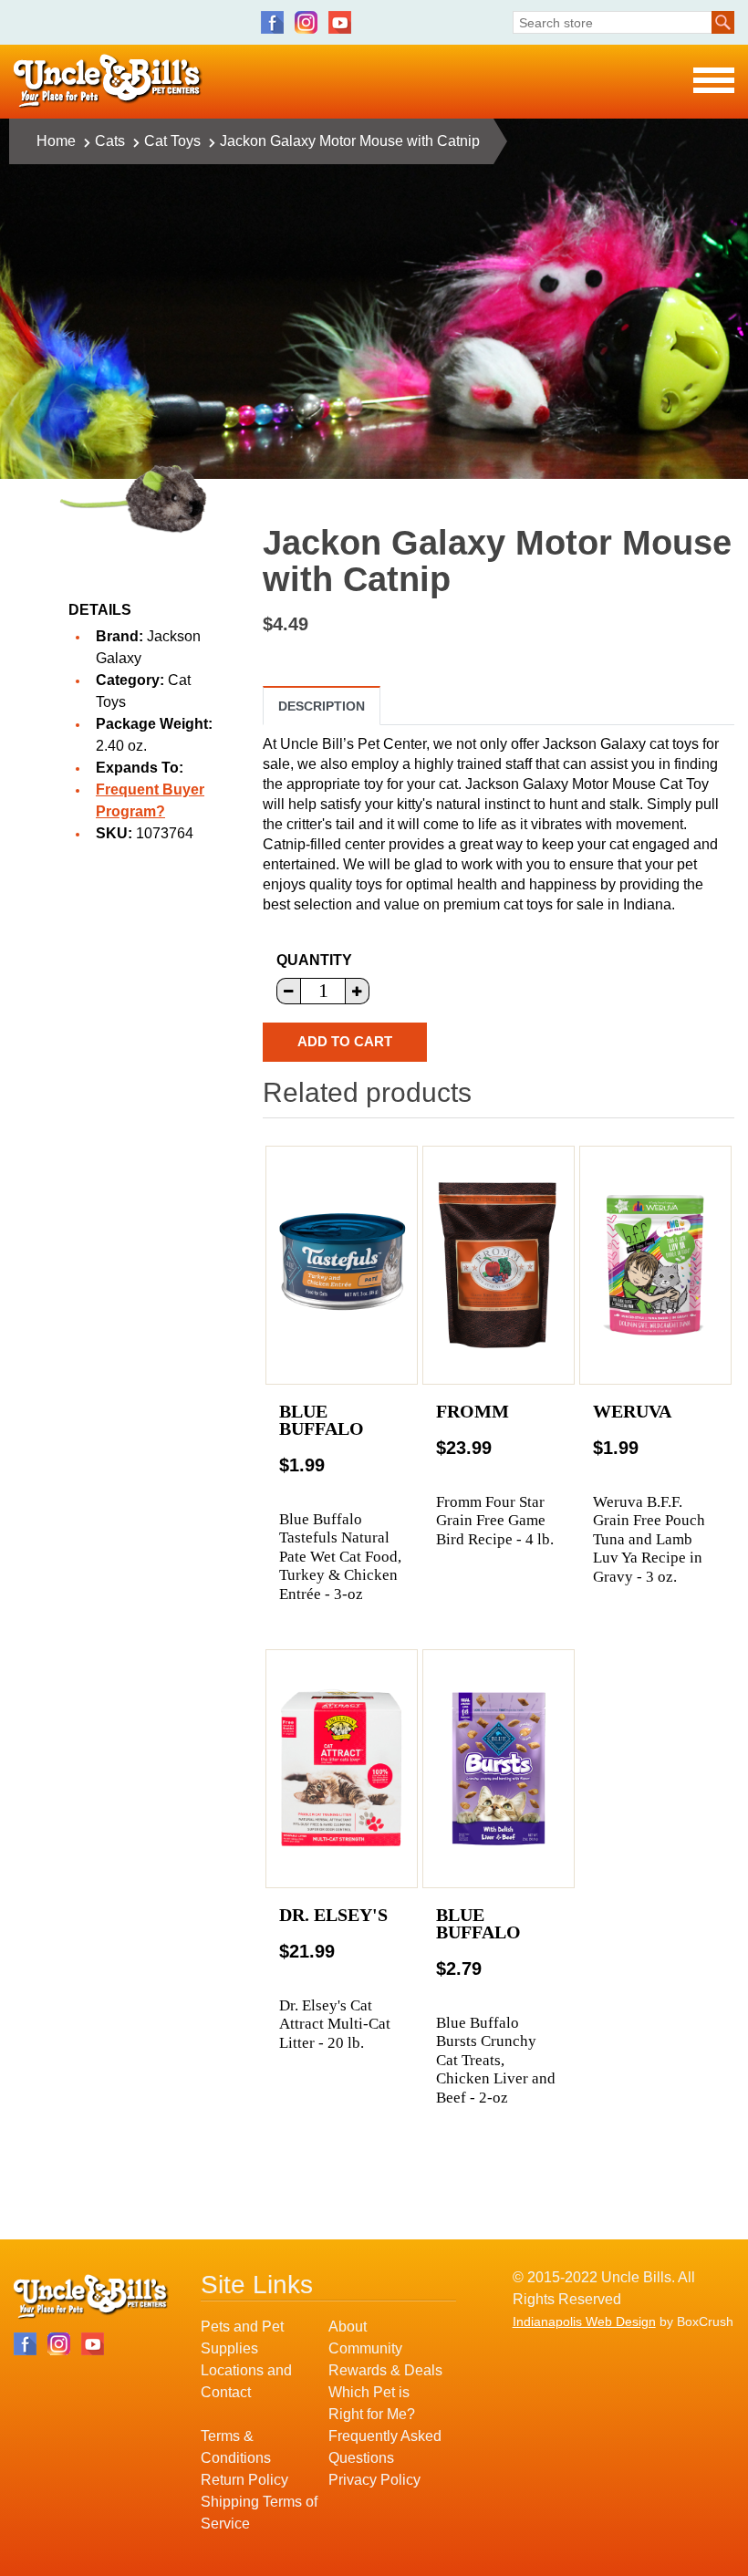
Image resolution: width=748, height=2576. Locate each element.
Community (365, 2348)
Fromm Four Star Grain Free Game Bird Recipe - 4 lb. (495, 1521)
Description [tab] (322, 706)
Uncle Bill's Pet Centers (108, 82)
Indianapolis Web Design (584, 2322)
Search (723, 22)
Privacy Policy (374, 2480)
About (348, 2327)
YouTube (340, 22)
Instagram (306, 22)
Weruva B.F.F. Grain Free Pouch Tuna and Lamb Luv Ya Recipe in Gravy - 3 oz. (649, 1539)
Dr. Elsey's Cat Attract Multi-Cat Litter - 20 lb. (335, 2024)
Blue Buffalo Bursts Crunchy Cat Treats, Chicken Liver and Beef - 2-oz (496, 2060)
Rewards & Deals (385, 2370)
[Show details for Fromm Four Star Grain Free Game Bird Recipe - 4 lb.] (499, 1265)
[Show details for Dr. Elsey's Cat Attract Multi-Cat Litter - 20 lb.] (342, 1769)
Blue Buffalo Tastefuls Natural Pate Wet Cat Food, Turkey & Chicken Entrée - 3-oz (340, 1557)
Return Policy (244, 2480)
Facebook (272, 22)
